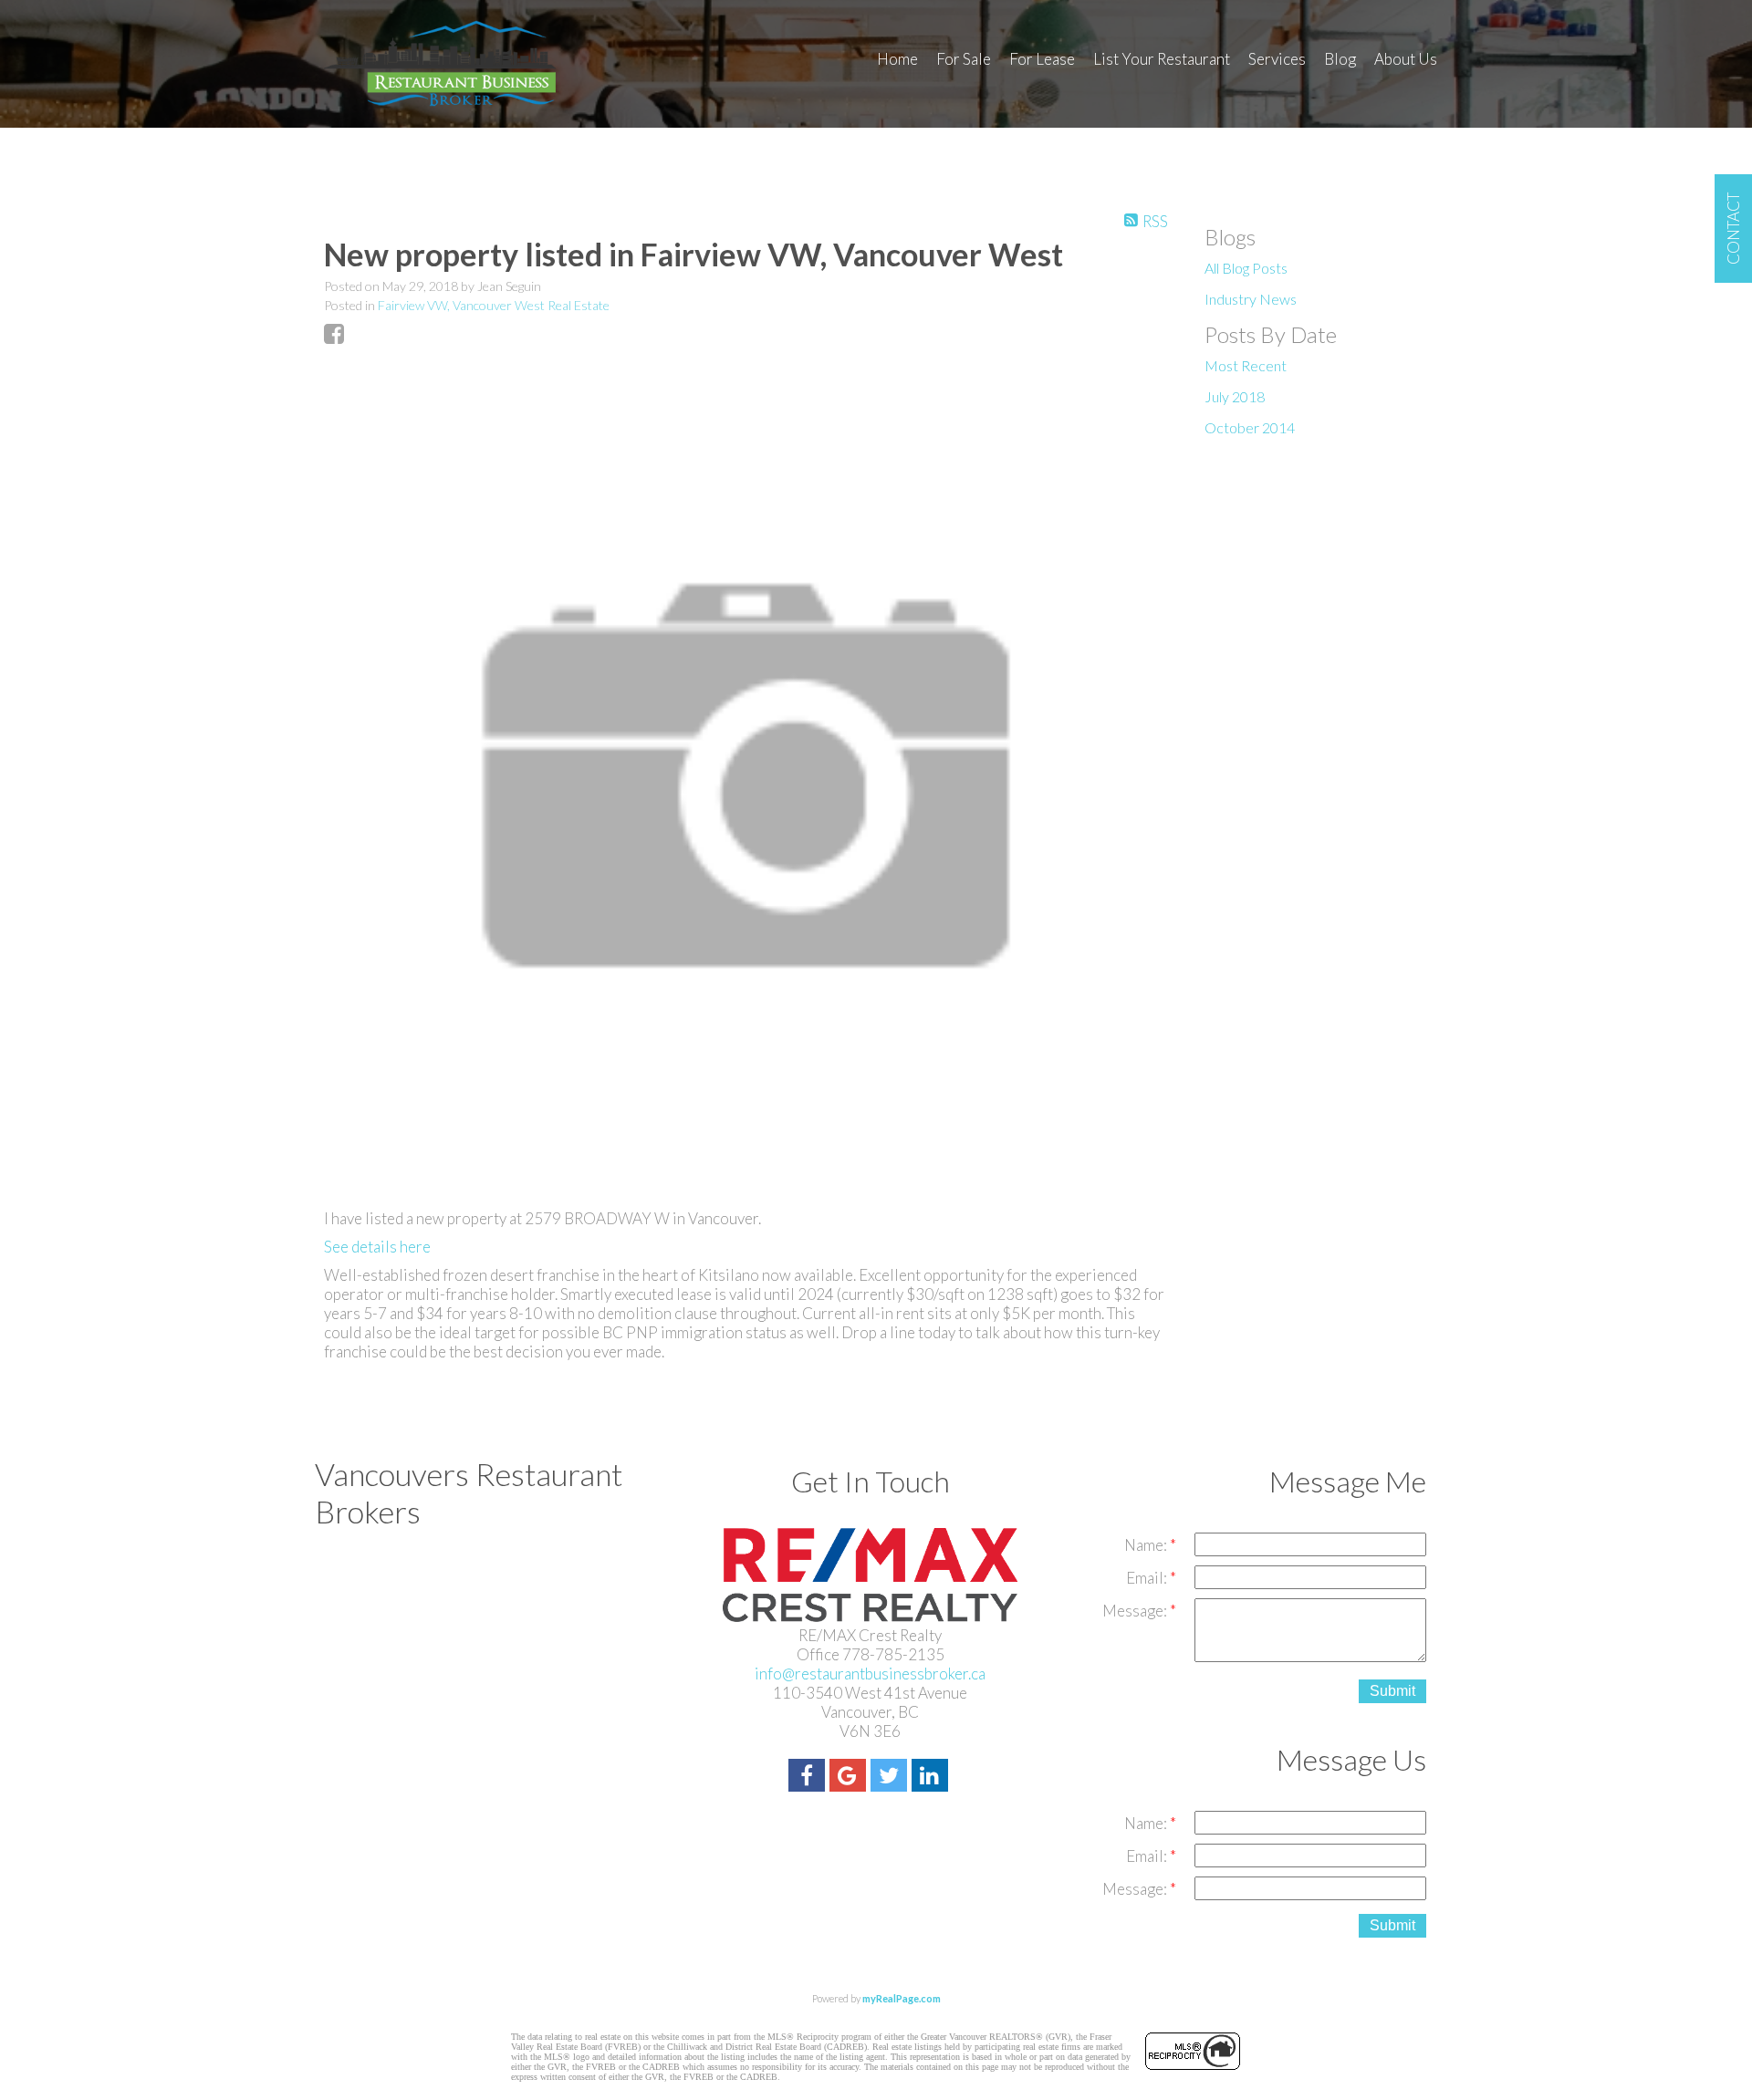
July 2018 (1235, 396)
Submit (1392, 1691)
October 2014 (1250, 427)
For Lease (1042, 59)
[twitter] (891, 1778)
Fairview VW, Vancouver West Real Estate (494, 305)
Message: (1136, 1611)
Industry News (1251, 299)
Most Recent (1246, 365)
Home (897, 59)
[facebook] (809, 1778)
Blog (1340, 59)
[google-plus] (850, 1778)
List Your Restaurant (1162, 59)
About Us (1406, 59)
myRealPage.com (902, 1998)
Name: (1147, 1545)
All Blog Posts (1246, 268)
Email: (1148, 1578)
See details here (377, 1247)
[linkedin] (932, 1778)
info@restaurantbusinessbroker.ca (870, 1674)
